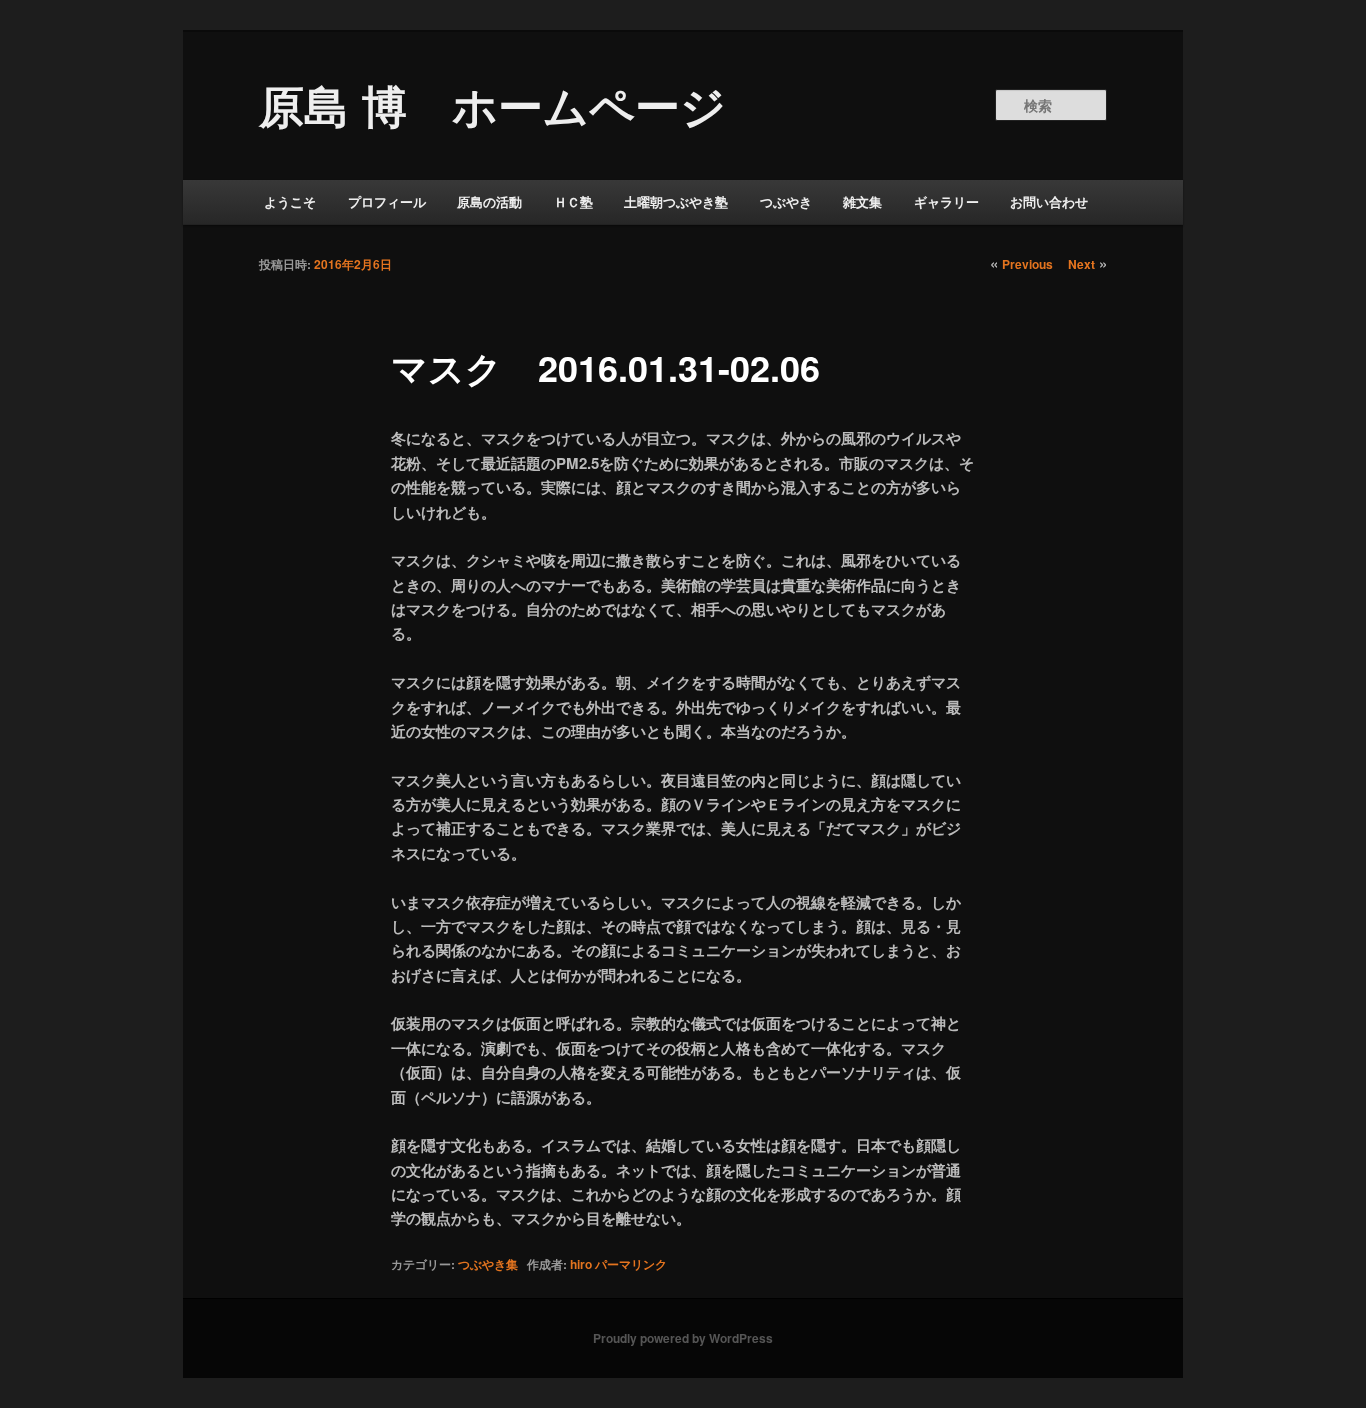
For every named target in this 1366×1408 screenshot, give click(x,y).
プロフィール (387, 201)
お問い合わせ (1049, 201)
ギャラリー (946, 201)
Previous (1027, 264)
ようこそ (290, 201)
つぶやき (786, 201)
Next (1081, 264)
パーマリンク (631, 1264)
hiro (581, 1264)
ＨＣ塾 (573, 201)
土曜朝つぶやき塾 (676, 201)
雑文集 (862, 201)
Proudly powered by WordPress (683, 1338)
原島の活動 (489, 201)
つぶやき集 (488, 1264)
